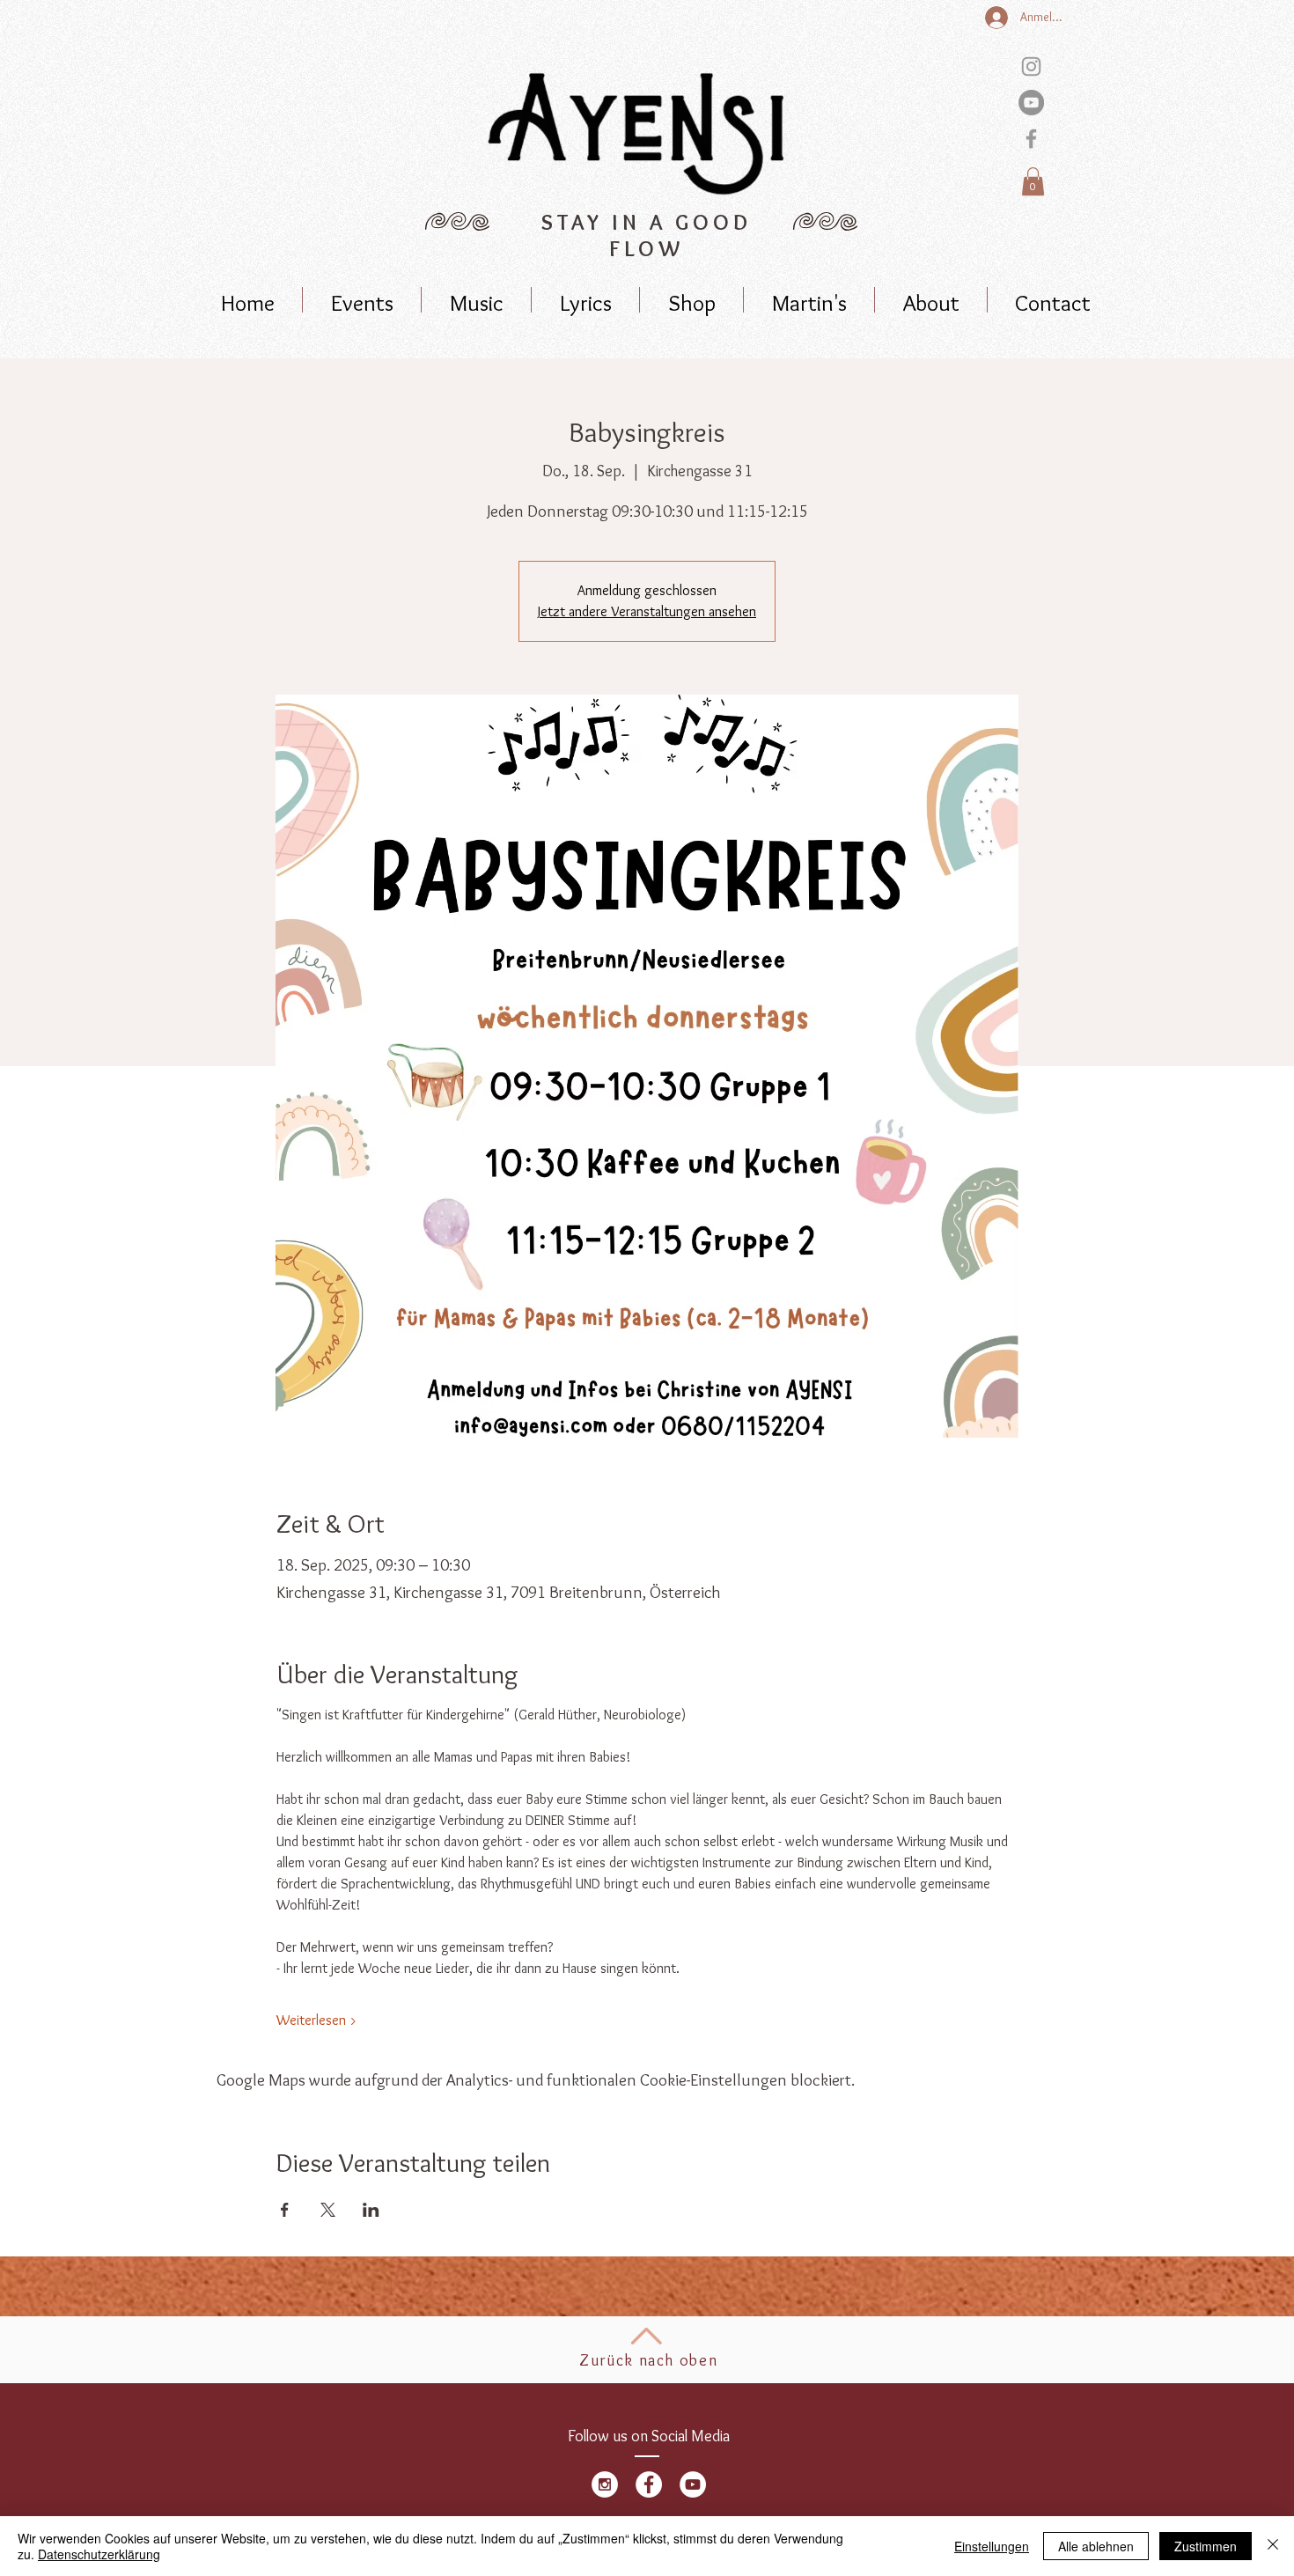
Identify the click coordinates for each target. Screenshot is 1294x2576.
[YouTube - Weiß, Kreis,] (693, 2484)
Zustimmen (1206, 2546)
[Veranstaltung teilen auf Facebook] (285, 2210)
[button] (1033, 181)
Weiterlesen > (317, 2020)
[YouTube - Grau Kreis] (1031, 103)
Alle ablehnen (1096, 2546)
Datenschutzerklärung (99, 2554)
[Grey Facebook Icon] (1031, 139)
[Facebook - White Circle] (649, 2484)
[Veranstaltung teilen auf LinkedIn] (371, 2210)
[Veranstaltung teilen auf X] (328, 2210)
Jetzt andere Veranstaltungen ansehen (647, 611)
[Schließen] (1273, 2546)
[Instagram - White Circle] (605, 2484)
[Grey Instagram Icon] (1031, 66)
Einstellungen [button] (992, 2546)
